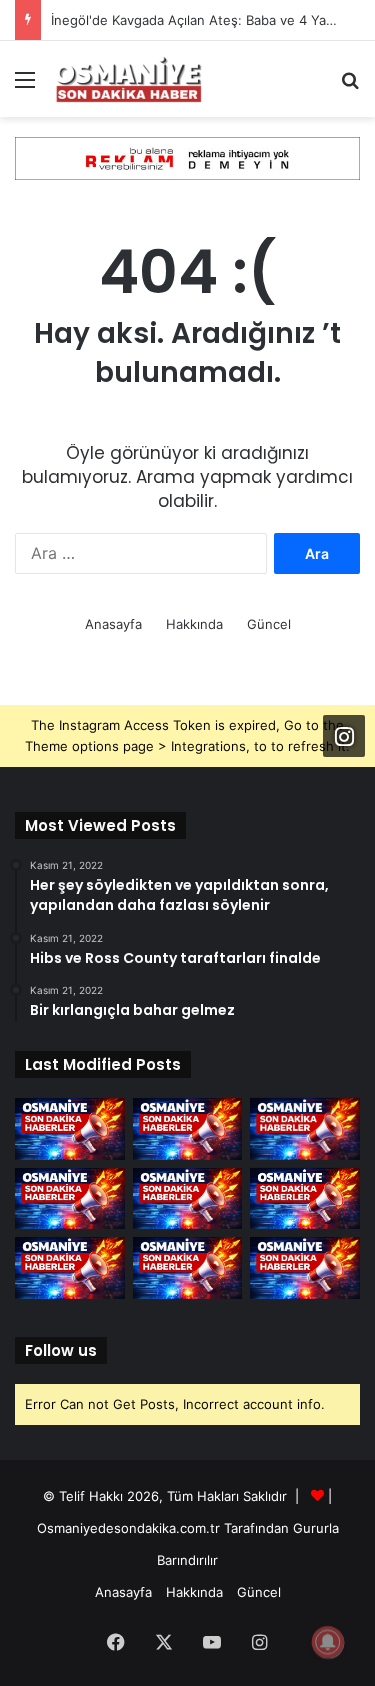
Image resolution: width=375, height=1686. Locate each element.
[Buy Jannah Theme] (187, 157)
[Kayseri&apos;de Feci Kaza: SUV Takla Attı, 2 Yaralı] (305, 1199)
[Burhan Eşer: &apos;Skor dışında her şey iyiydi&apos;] (188, 1199)
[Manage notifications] (328, 1642)
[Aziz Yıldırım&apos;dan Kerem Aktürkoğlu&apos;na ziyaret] (305, 1268)
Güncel (269, 624)
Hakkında (194, 624)
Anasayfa (113, 624)
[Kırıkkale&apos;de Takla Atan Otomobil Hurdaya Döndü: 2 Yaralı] (70, 1199)
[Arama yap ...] (350, 86)
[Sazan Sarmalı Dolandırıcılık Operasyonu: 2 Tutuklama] (70, 1129)
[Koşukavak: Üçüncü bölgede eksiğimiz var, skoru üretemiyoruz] (70, 1268)
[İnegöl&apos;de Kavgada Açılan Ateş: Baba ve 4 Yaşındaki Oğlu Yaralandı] (305, 1129)
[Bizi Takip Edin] (344, 736)
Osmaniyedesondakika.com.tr (128, 1528)
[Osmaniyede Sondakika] (130, 79)
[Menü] (25, 86)
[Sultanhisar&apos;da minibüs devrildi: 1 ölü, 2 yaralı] (188, 1268)
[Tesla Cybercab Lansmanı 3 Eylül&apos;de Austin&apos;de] (188, 1129)
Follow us (61, 1350)
